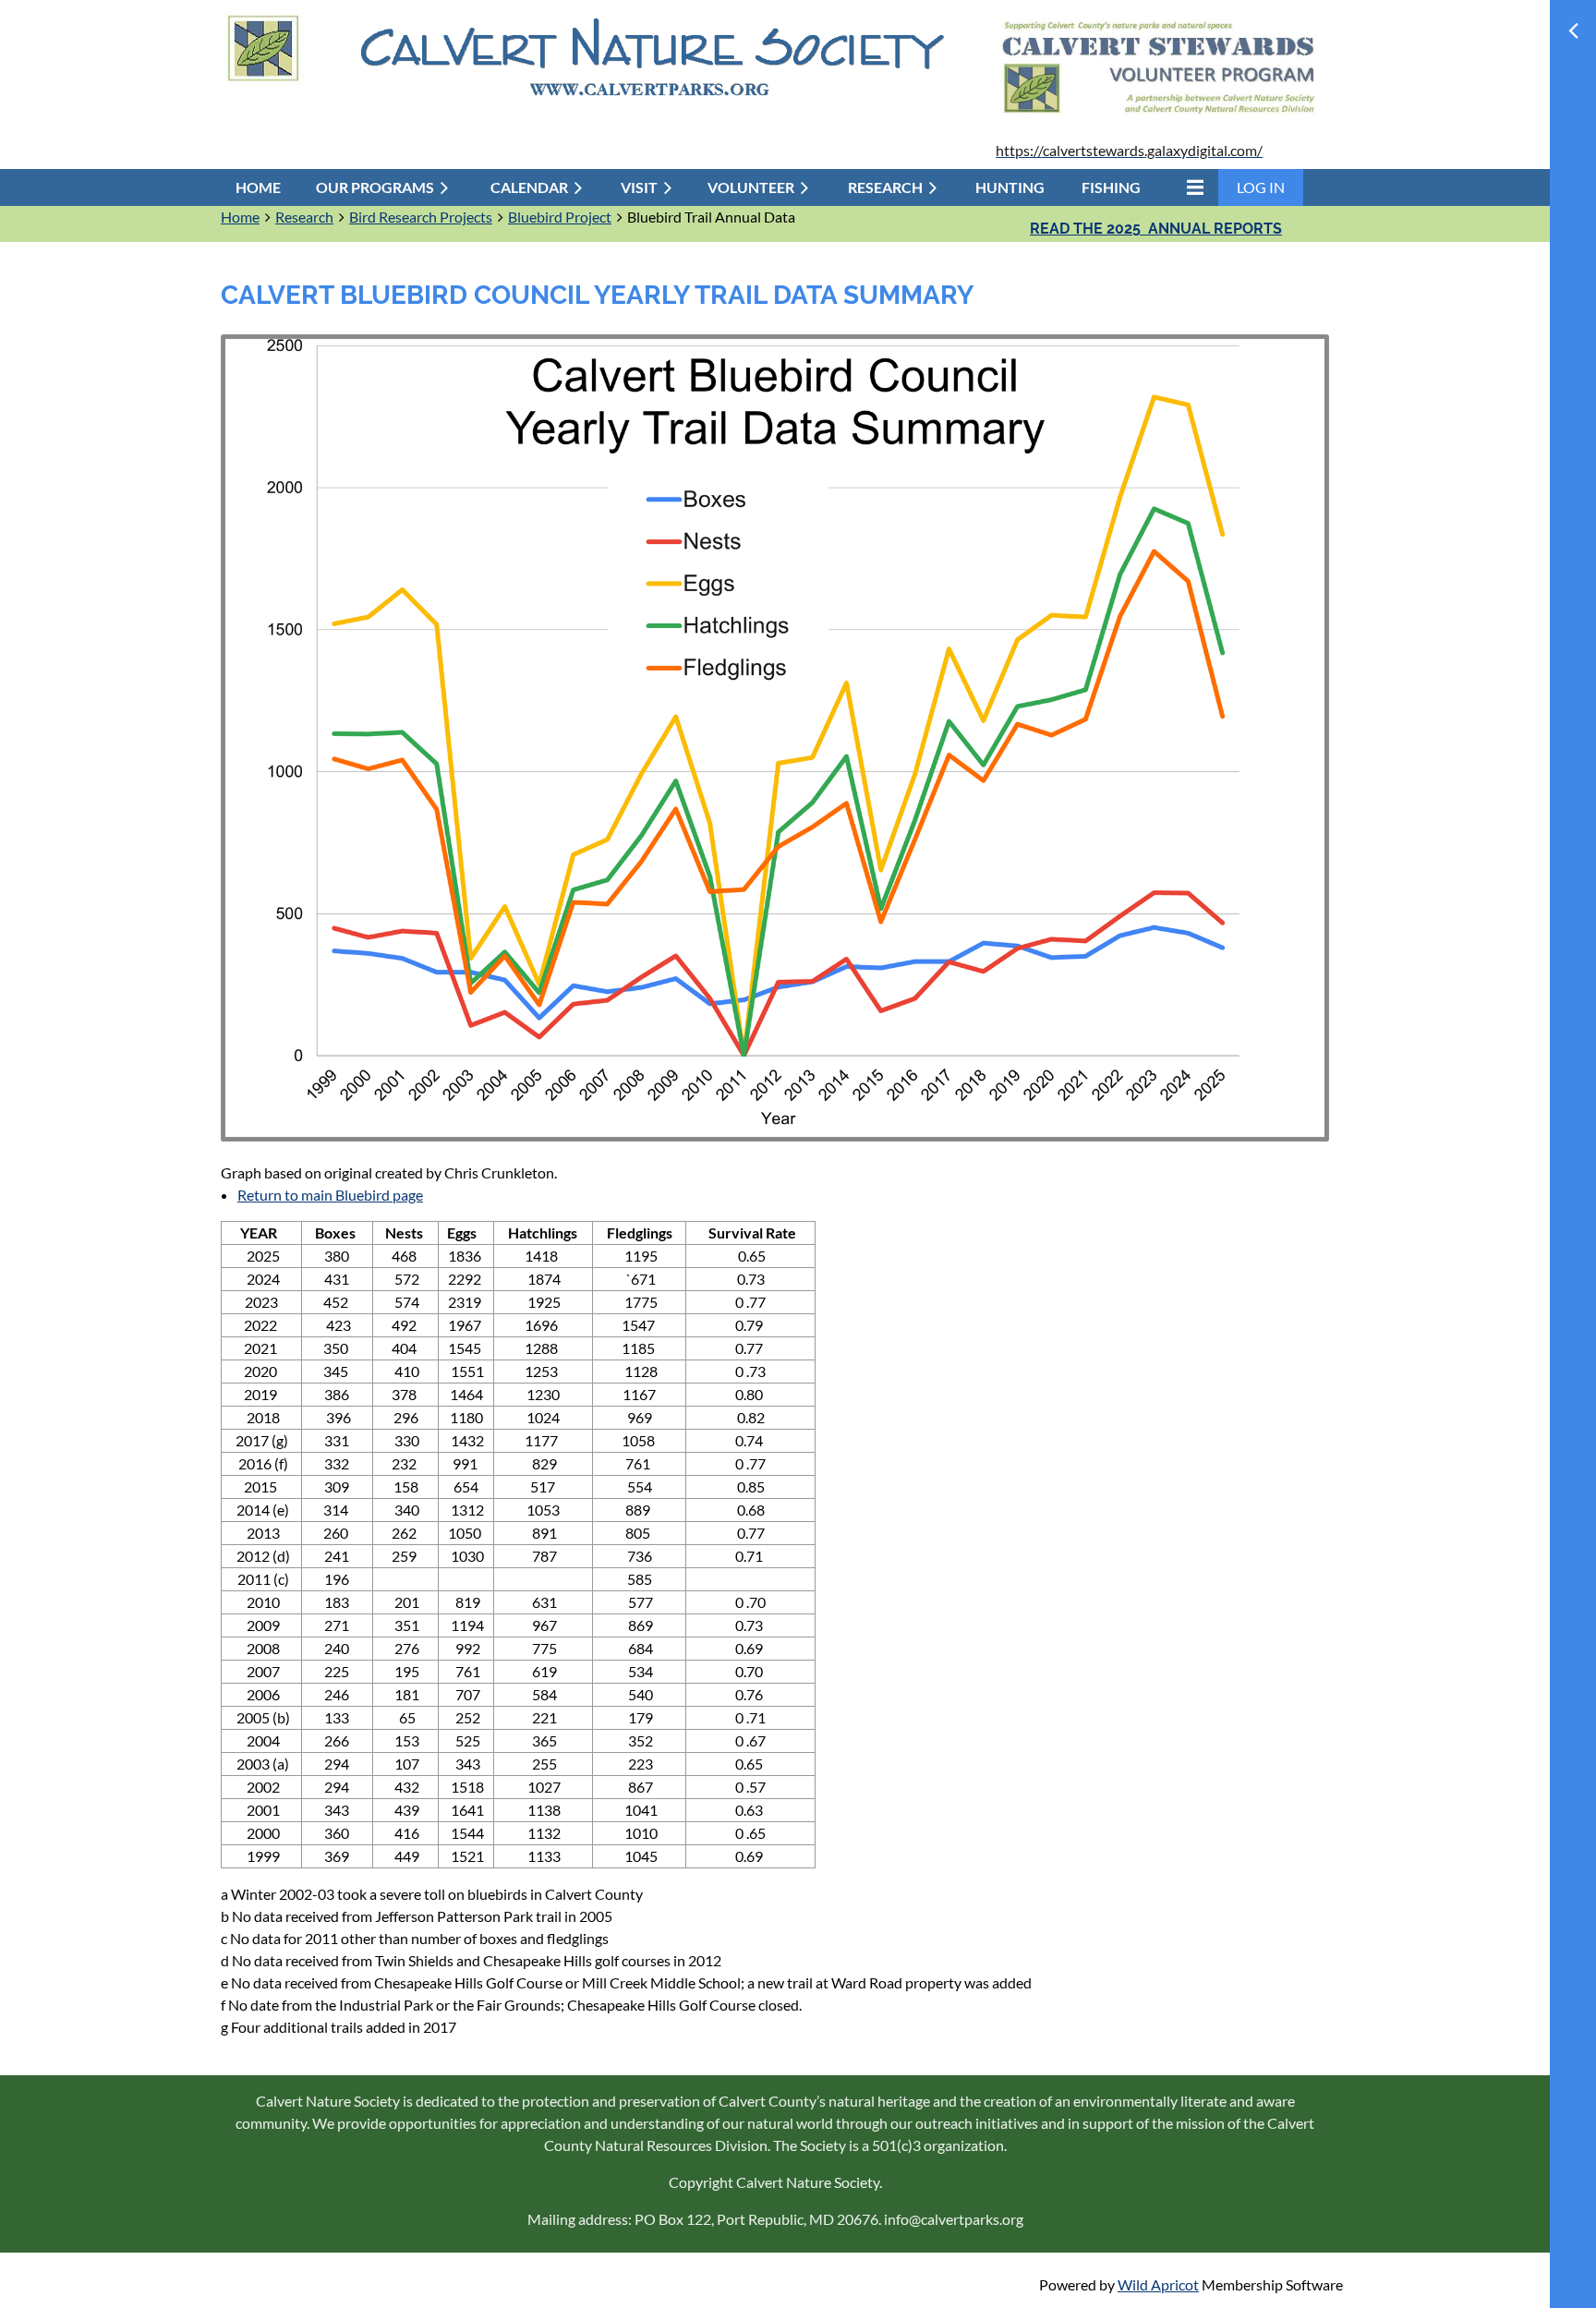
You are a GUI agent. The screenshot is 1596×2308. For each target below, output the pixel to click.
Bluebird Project (560, 217)
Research (304, 217)
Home (240, 217)
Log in (1261, 187)
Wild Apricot (1158, 2284)
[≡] (1191, 187)
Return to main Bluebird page (330, 1195)
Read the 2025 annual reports (1156, 229)
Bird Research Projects (421, 217)
